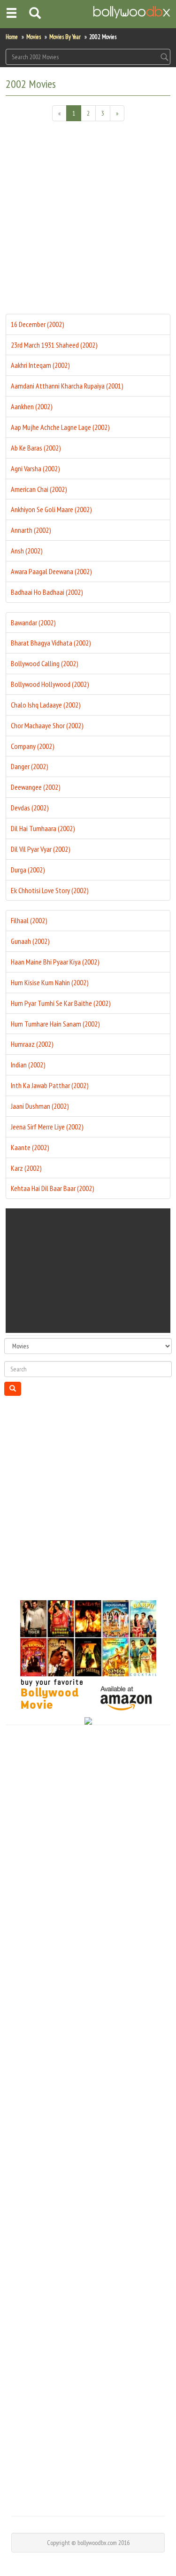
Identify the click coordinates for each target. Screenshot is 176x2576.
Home (12, 37)
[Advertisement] (88, 221)
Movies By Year (65, 37)
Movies (34, 37)
